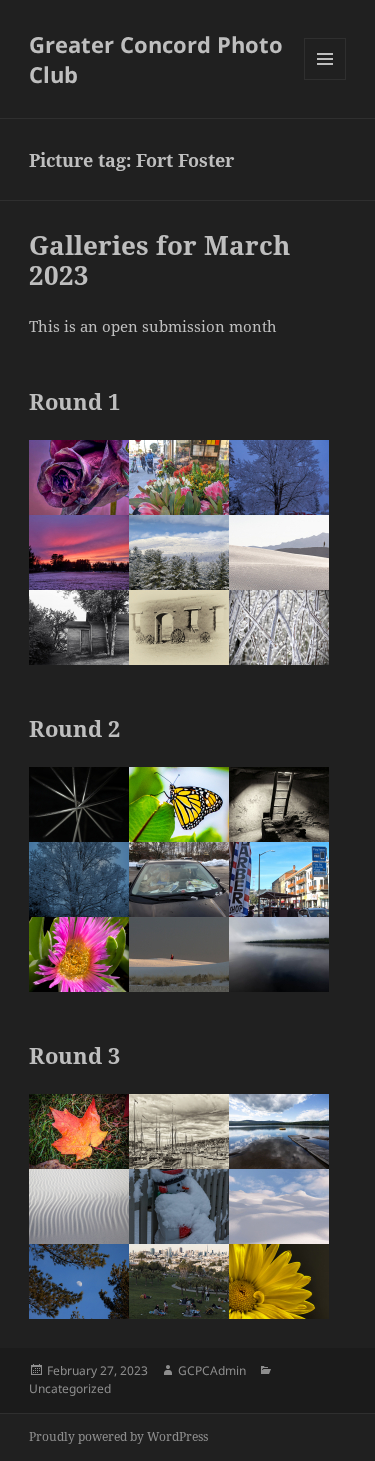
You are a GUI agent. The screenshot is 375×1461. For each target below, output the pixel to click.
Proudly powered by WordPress (118, 1436)
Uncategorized (70, 1388)
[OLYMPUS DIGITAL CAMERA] (179, 627)
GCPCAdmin (212, 1370)
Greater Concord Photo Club (156, 59)
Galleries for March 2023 (159, 260)
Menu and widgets (325, 79)
